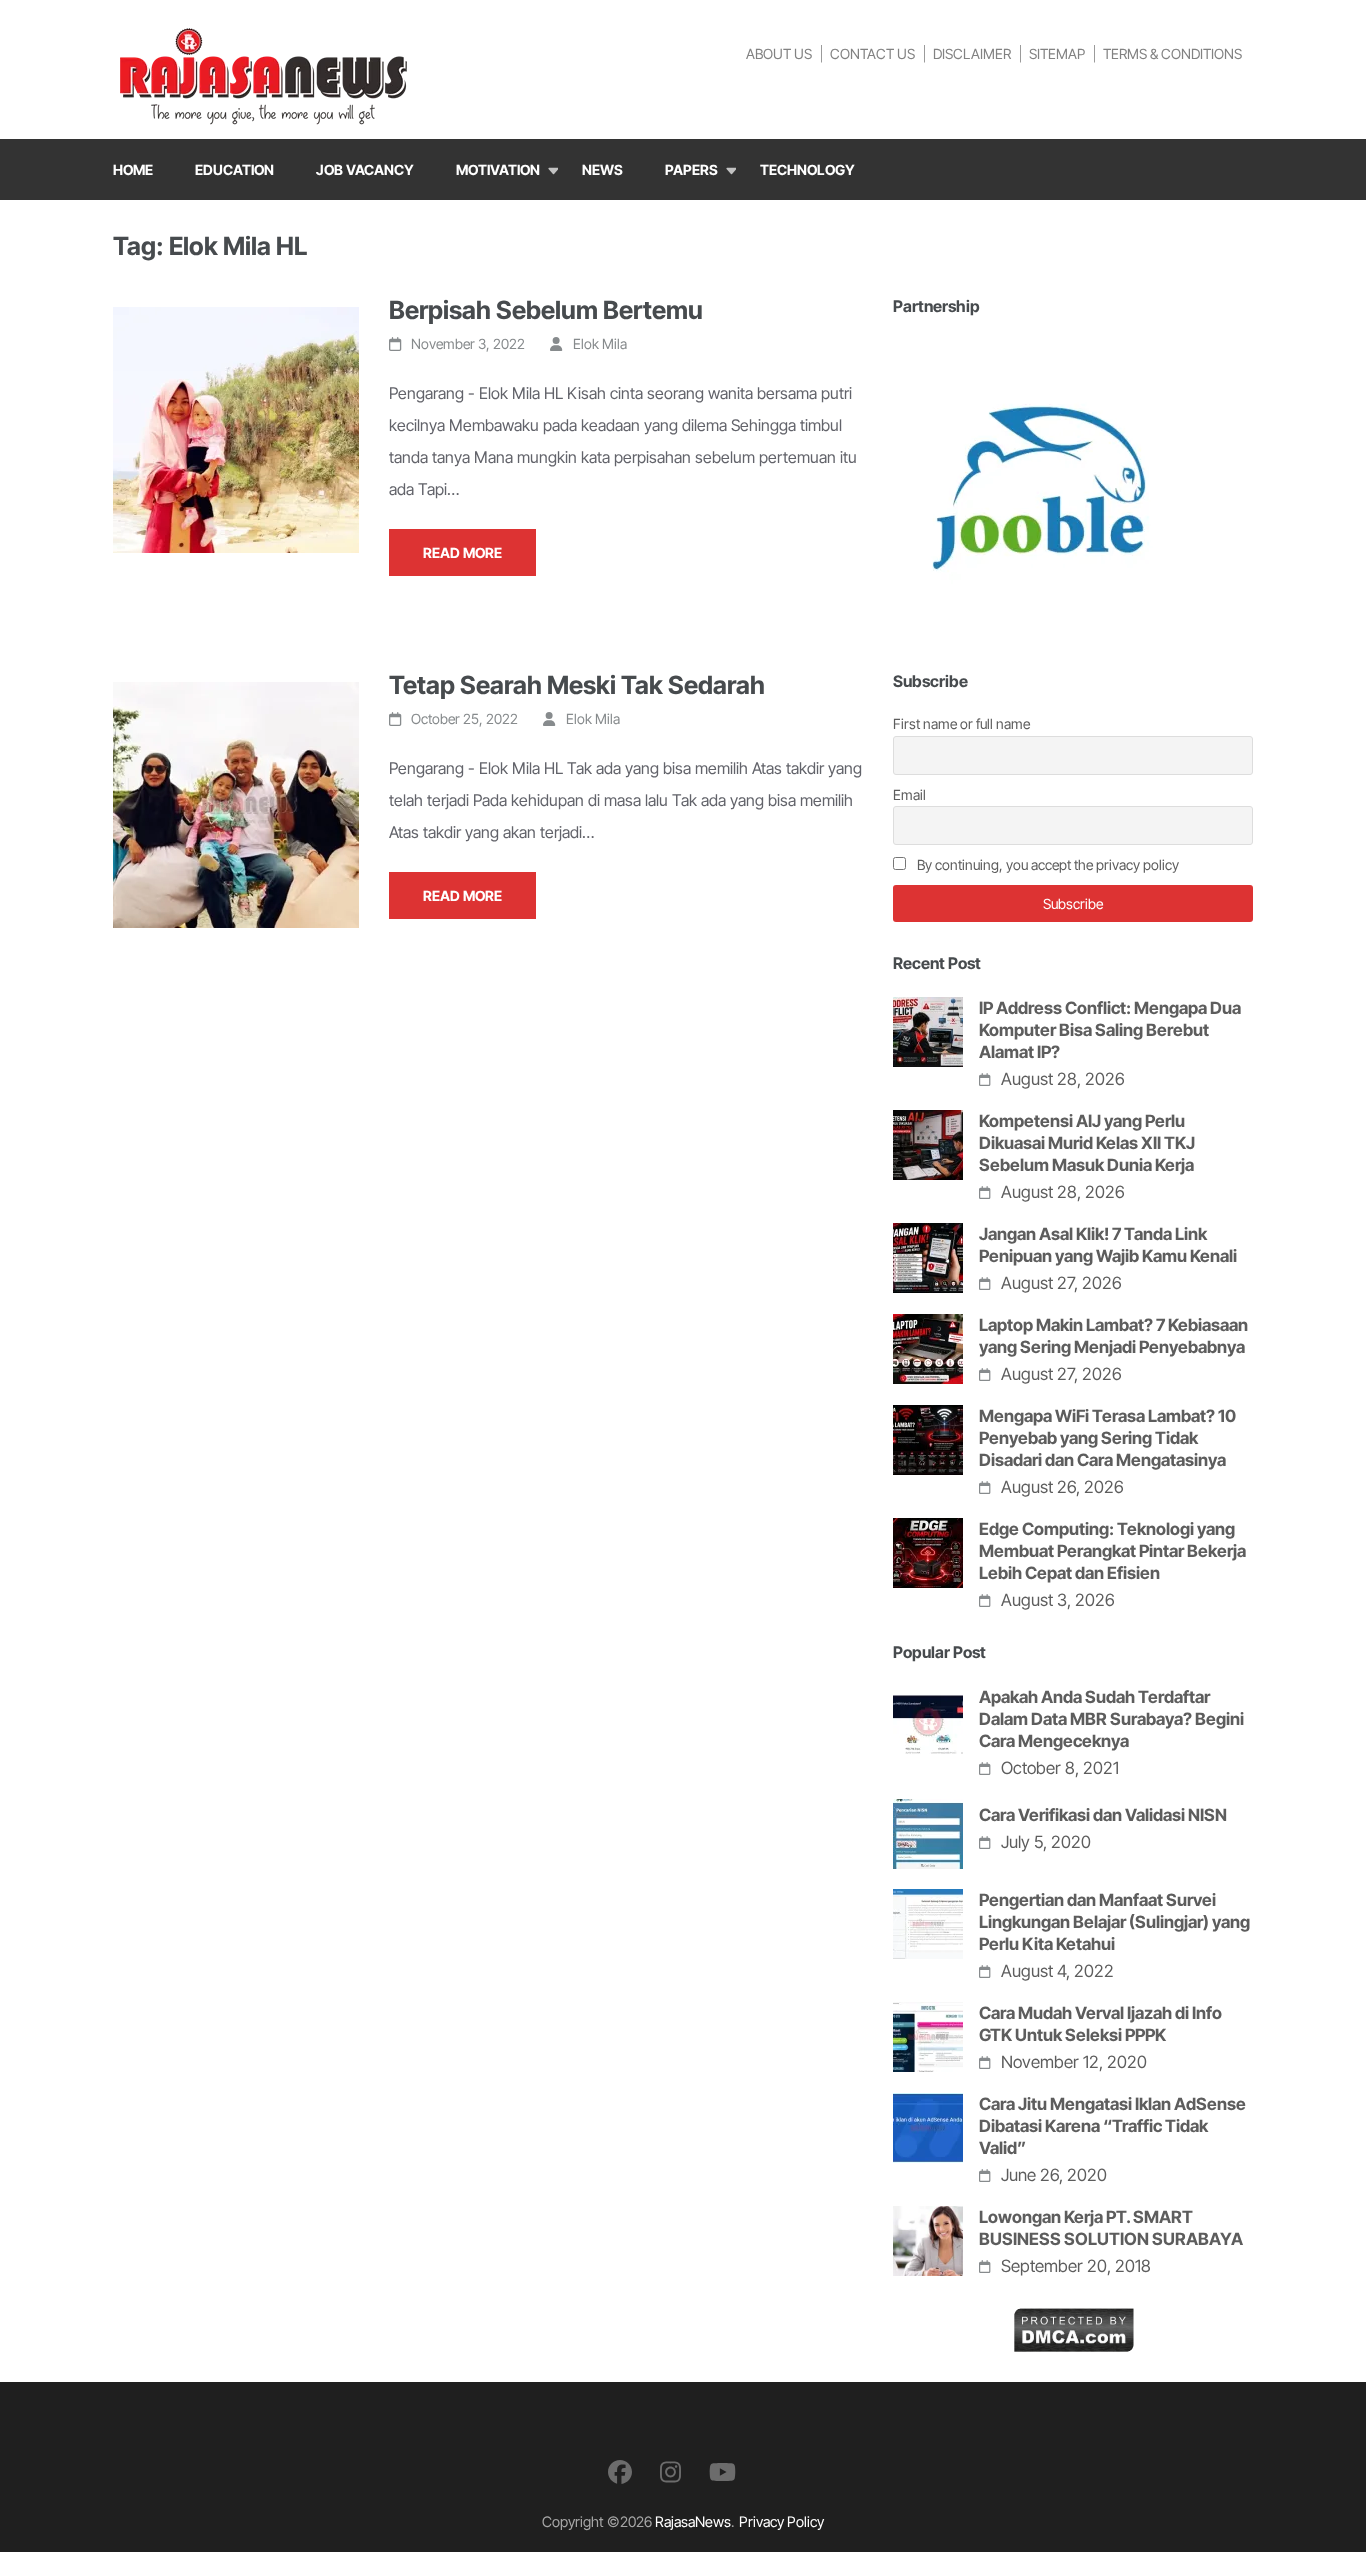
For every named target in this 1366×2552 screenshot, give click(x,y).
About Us (779, 53)
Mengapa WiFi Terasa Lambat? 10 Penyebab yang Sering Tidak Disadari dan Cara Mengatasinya (1107, 1438)
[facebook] (620, 2472)
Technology (807, 169)
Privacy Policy (781, 2521)
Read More (462, 552)
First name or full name (961, 723)
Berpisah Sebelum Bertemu (546, 310)
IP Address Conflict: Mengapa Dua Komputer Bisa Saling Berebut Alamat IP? (1110, 1030)
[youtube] (722, 2472)
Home (133, 169)
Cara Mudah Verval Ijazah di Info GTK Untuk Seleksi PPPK (1100, 2024)
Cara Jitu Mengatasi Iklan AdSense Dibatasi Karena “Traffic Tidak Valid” (1112, 2126)
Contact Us (872, 53)
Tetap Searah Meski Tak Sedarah (577, 685)
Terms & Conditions (1172, 53)
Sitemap (1057, 53)
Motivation (498, 169)
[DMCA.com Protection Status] (1073, 2323)
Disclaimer (972, 53)
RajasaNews (693, 2521)
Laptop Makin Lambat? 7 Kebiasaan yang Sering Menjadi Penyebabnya (1113, 1336)
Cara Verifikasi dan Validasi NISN (1103, 1815)
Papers (691, 169)
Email (909, 794)
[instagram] (670, 2472)
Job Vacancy (365, 169)
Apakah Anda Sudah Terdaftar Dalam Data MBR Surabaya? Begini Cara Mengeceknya (1111, 1719)
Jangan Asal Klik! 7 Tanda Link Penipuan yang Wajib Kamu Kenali (1108, 1245)
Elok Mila (600, 343)
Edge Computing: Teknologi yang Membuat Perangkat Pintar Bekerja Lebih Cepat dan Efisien (1112, 1551)
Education (234, 169)
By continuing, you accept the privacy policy (1046, 864)
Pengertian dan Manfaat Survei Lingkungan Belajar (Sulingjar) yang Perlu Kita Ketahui (1114, 1922)
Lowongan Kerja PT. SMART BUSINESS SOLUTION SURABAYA (1111, 2228)
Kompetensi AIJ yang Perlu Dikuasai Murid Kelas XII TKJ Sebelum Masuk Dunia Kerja (1087, 1143)
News (602, 169)
